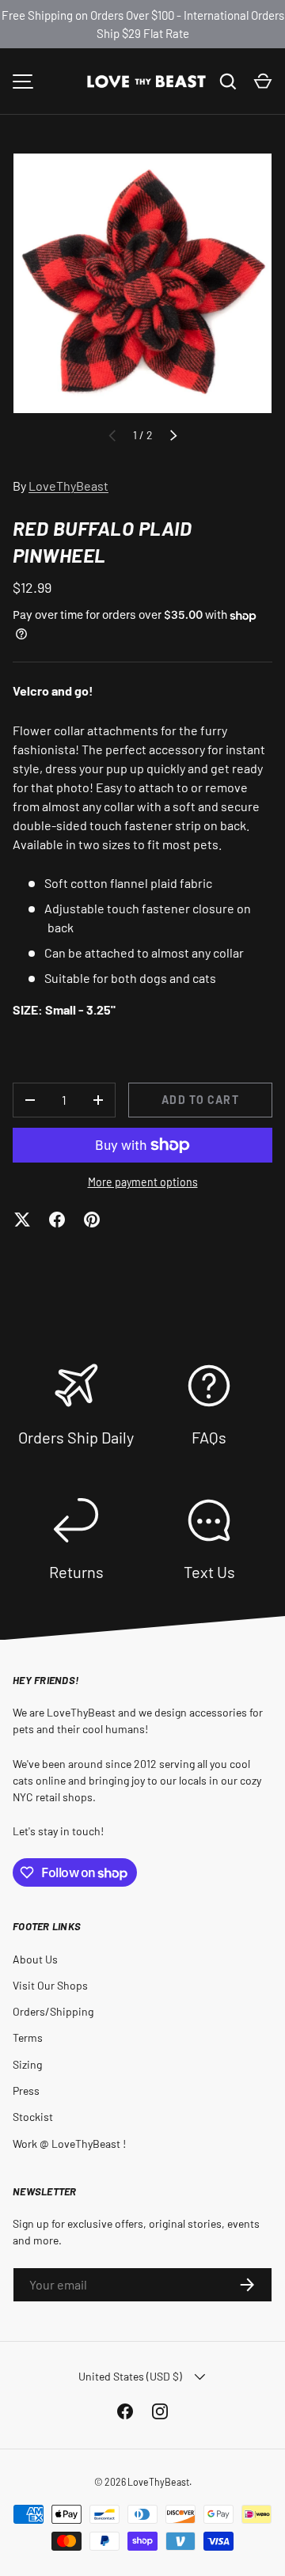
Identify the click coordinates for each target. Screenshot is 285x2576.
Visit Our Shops (50, 1985)
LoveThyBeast (68, 486)
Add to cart (200, 1100)
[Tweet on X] (22, 1220)
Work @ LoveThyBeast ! (69, 2144)
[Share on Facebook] (57, 1220)
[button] (263, 82)
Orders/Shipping (53, 2011)
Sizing (27, 2064)
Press (26, 2090)
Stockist (33, 2117)
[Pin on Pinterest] (92, 1220)
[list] (142, 283)
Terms (28, 2037)
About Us (35, 1959)
